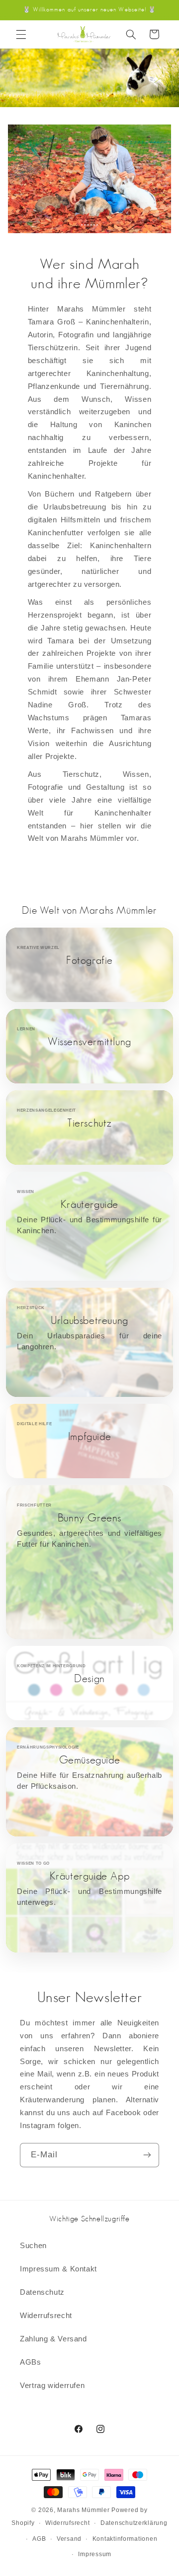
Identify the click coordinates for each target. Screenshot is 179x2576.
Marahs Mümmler (83, 2510)
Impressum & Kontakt (58, 2269)
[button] (21, 34)
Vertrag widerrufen (52, 2386)
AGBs (31, 2362)
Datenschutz (42, 2292)
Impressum (95, 2554)
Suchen (33, 2246)
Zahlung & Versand (53, 2339)
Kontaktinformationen (125, 2539)
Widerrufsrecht (46, 2316)
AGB (39, 2539)
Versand (69, 2539)
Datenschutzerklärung (134, 2523)
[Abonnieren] (147, 2155)
